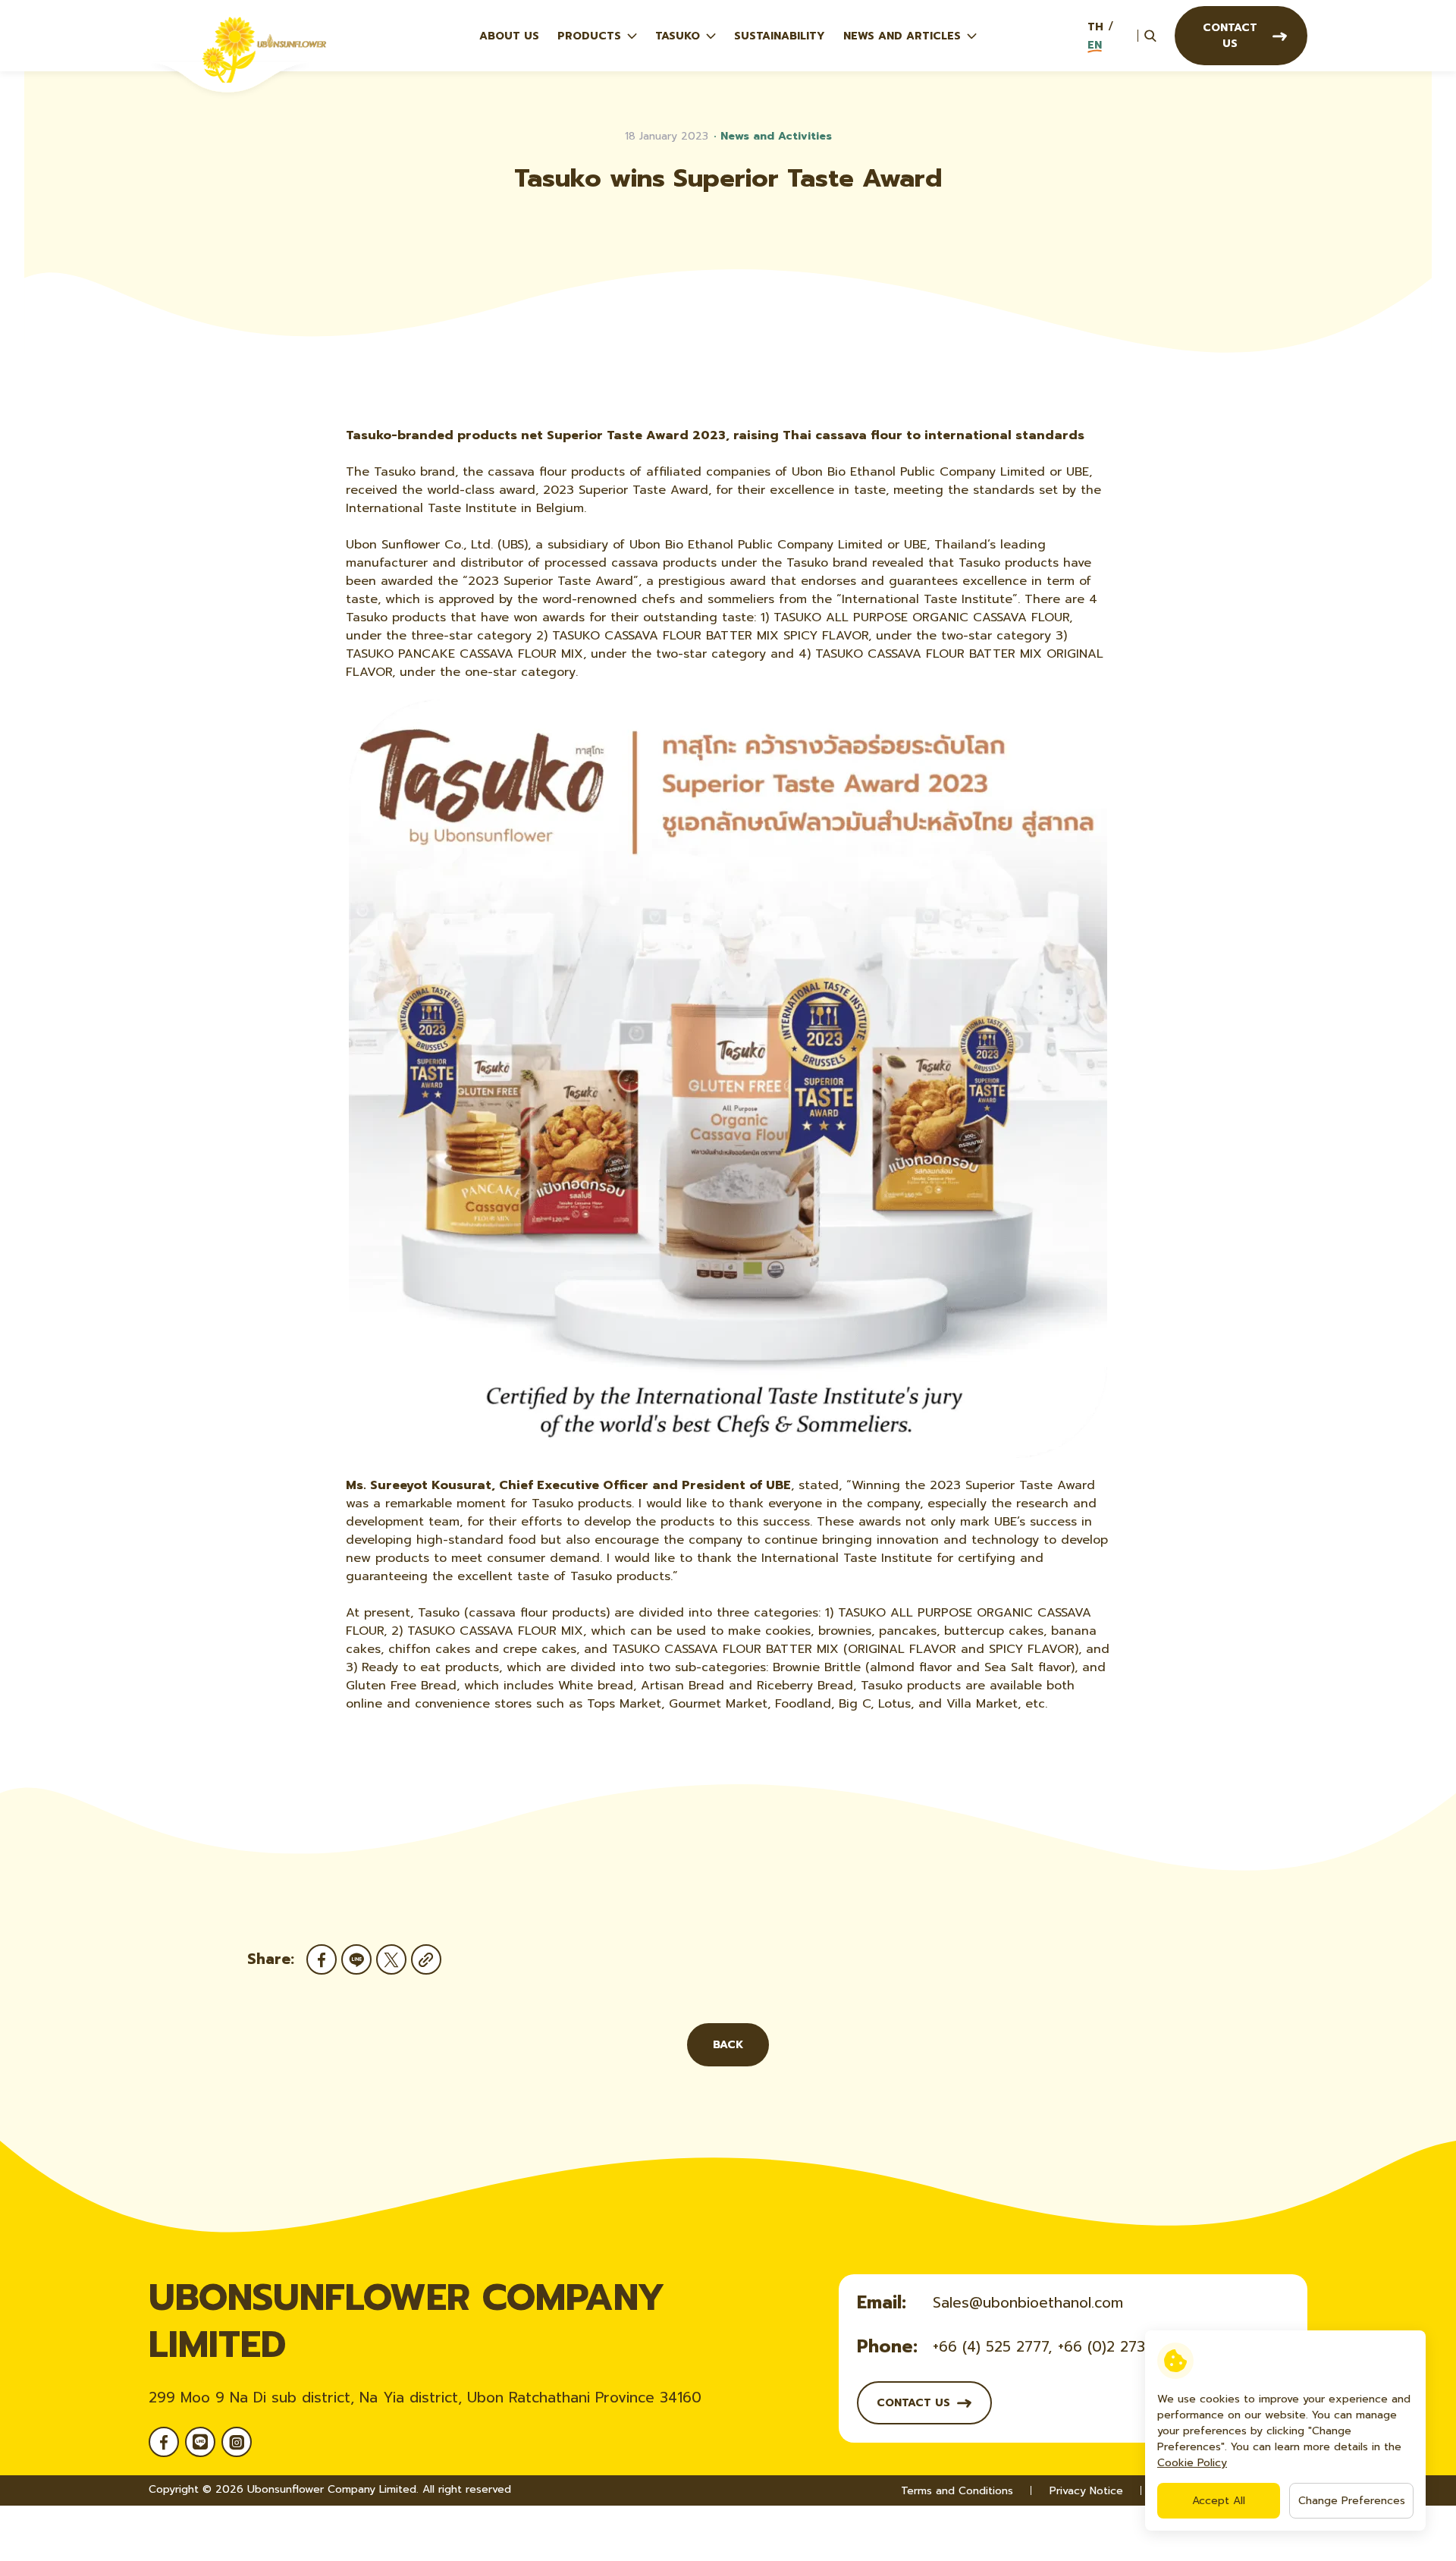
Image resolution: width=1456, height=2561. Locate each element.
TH (1095, 27)
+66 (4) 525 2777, (992, 2347)
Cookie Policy (1192, 2463)
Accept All (1219, 2501)
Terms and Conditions (957, 2491)
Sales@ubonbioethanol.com (1028, 2303)
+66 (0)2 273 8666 (1122, 2347)
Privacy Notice (1086, 2491)
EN (1095, 45)
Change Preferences (1352, 2501)
